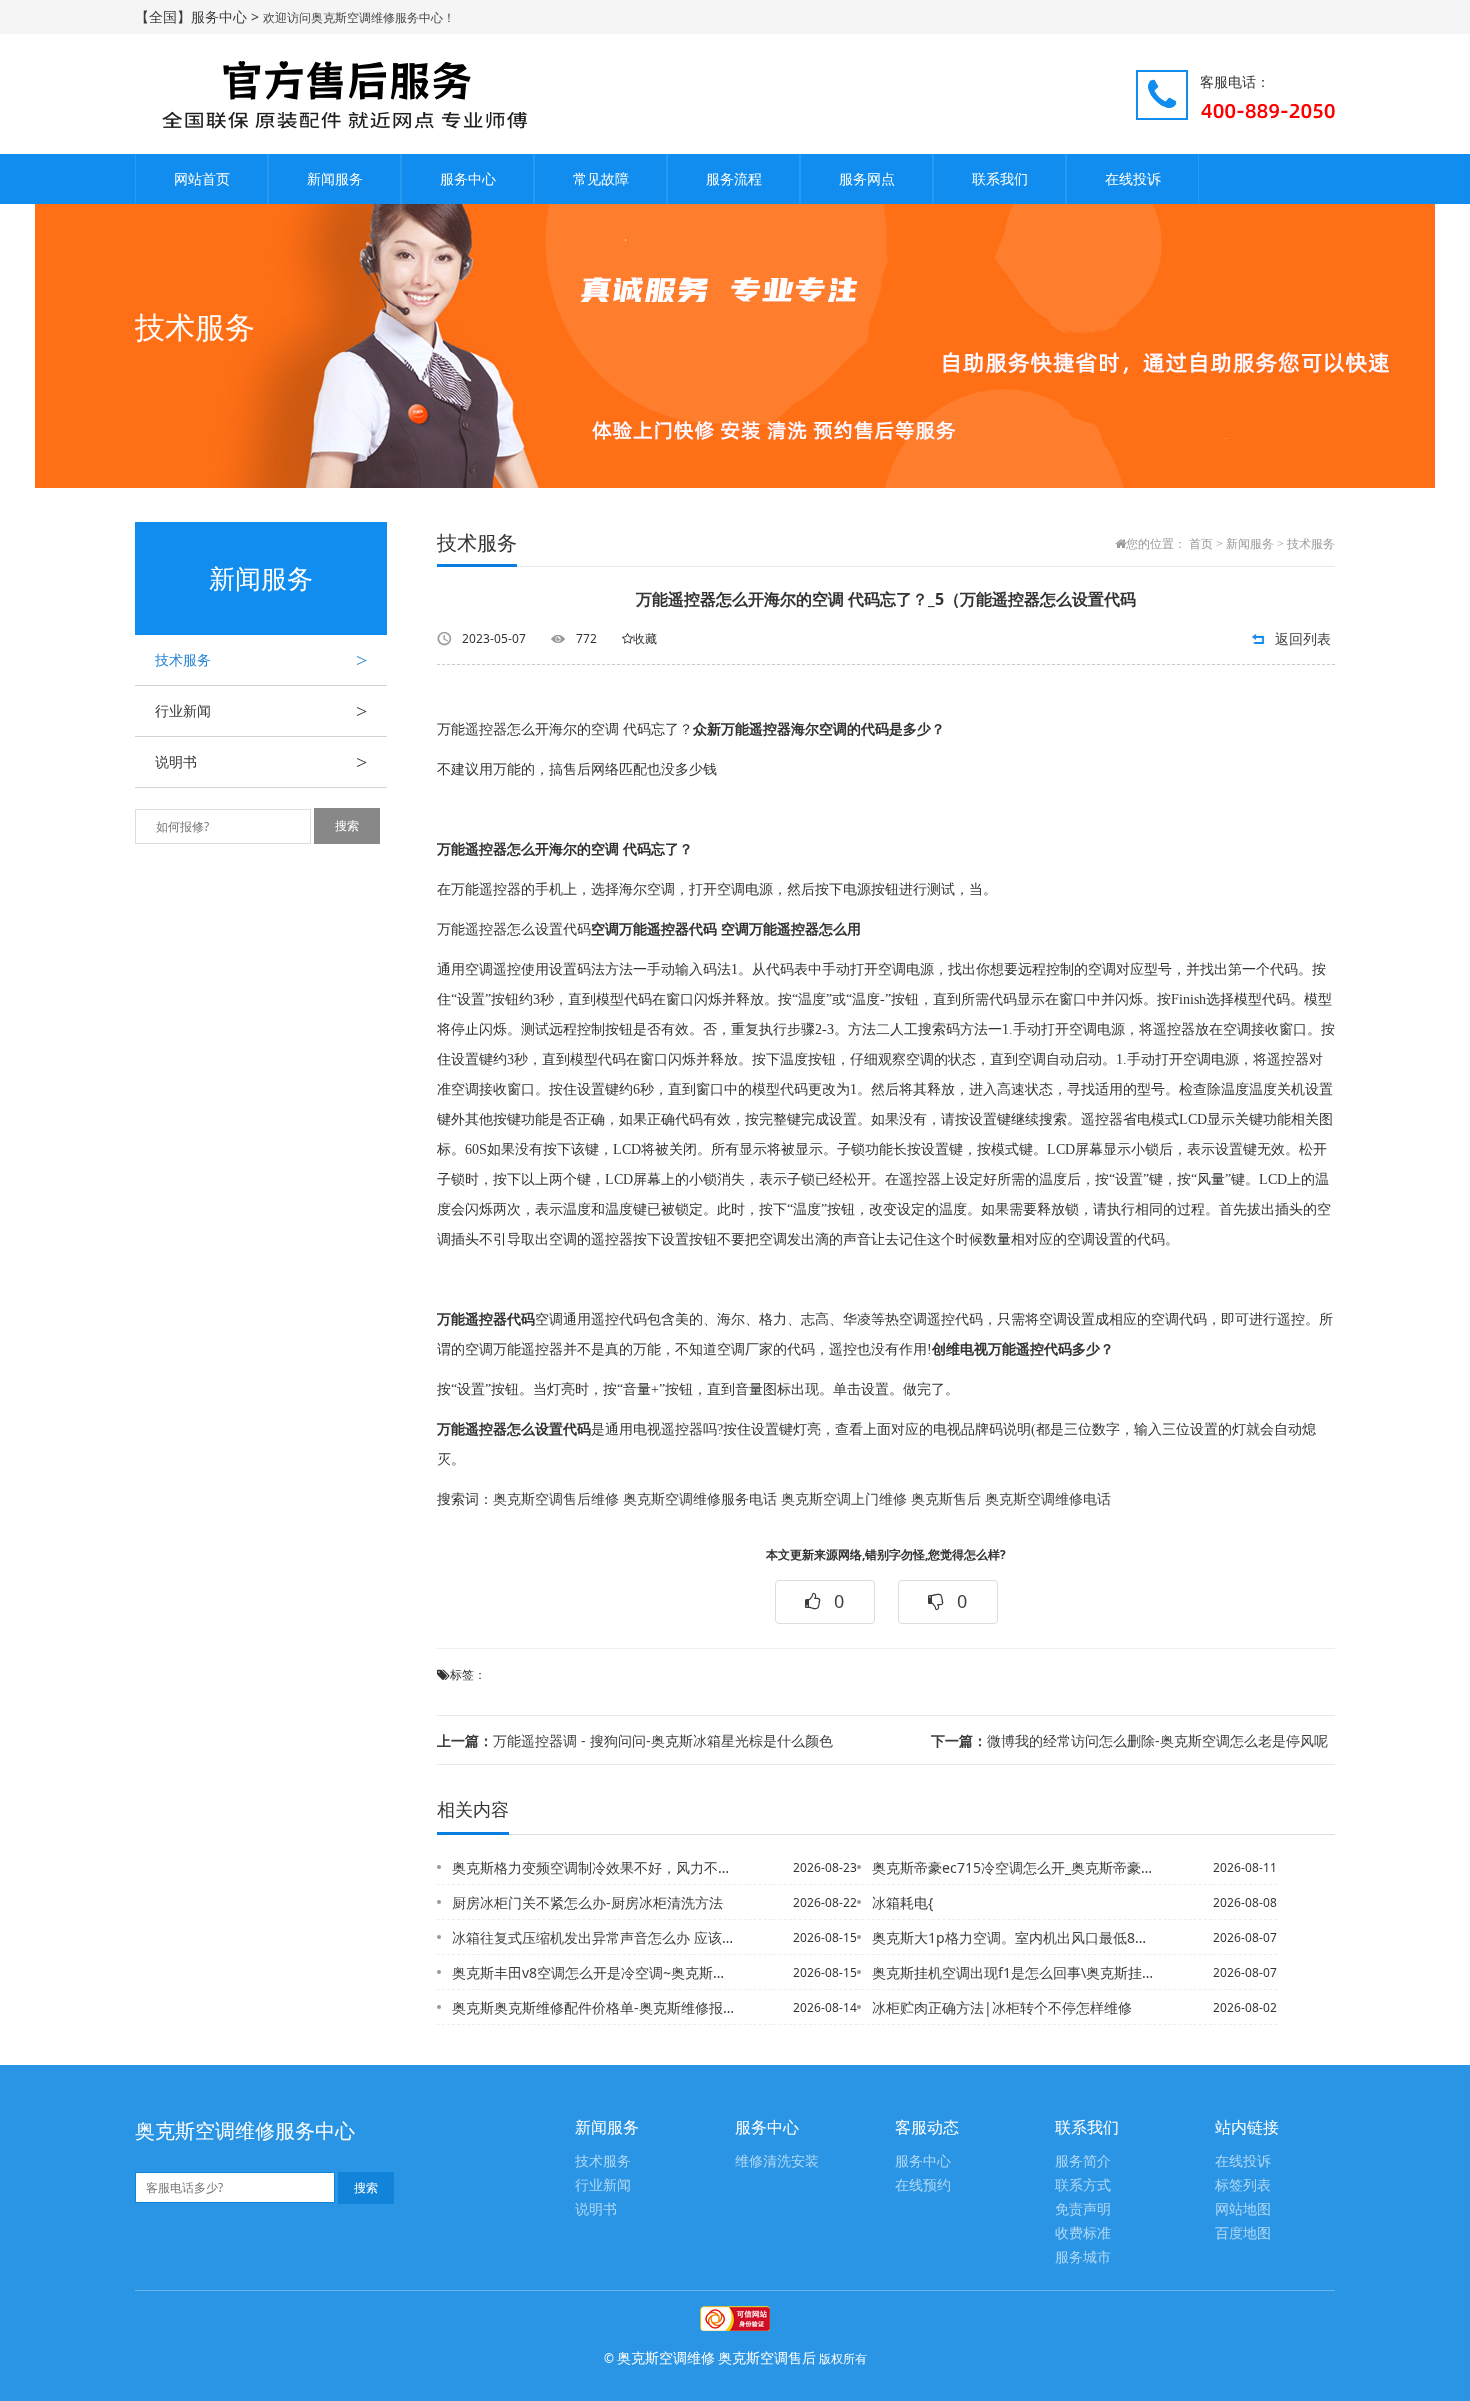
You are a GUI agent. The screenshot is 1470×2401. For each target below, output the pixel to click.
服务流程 (734, 178)
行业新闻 (261, 711)
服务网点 (867, 178)
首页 (1201, 544)
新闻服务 (335, 178)
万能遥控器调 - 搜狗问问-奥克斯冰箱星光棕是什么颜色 (635, 1740)
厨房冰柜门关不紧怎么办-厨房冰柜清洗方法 (587, 1902)
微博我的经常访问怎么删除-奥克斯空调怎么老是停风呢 (1129, 1740)
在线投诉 (1133, 178)
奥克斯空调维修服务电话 (700, 1499)
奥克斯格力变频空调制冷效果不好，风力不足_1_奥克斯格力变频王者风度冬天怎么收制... (594, 1867)
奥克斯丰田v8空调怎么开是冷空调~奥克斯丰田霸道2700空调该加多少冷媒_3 (594, 1972)
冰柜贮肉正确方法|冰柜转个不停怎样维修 (1002, 2007)
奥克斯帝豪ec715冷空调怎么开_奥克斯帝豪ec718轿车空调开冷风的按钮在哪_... (1014, 1867)
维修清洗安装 (777, 2161)
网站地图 (1243, 2209)
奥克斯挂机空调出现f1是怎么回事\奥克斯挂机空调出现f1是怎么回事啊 (1014, 1972)
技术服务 (261, 660)
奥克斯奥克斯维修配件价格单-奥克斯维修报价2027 (594, 2007)
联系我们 (1000, 178)
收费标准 (1083, 2233)
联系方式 (1083, 2185)
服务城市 (1083, 2257)
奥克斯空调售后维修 (556, 1499)
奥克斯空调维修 (666, 2357)
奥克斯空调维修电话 (1048, 1499)
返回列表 (1303, 638)
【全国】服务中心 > (199, 16)
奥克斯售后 (946, 1499)
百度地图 (1243, 2233)
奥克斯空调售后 (767, 2357)
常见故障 (601, 178)
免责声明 (1083, 2209)
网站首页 (202, 178)
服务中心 (468, 178)
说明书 (261, 762)
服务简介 (1083, 2161)
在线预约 (923, 2185)
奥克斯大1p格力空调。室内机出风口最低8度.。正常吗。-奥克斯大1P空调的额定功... (1014, 1937)
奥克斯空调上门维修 (844, 1499)
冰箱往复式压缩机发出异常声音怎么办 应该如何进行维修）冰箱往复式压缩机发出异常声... (594, 1937)
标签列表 (1243, 2185)
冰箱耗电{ (902, 1902)
